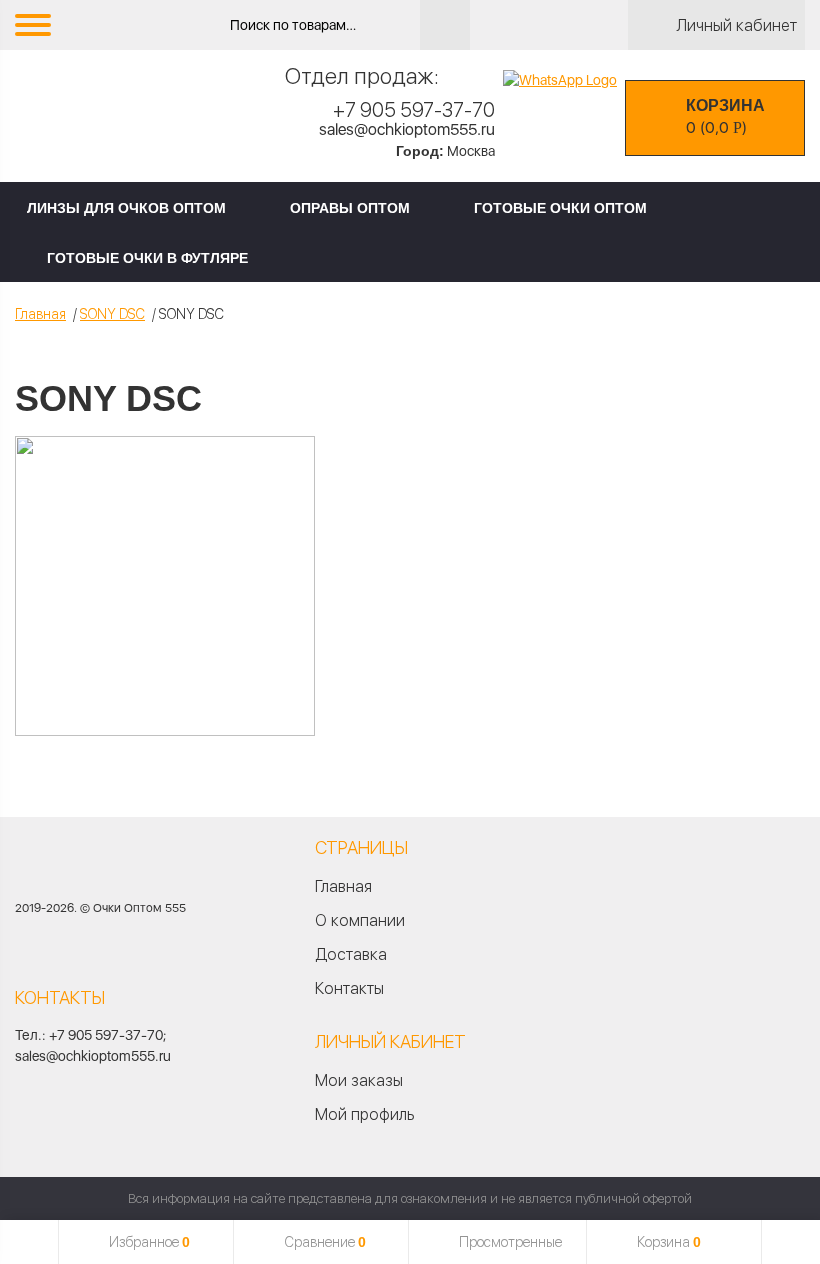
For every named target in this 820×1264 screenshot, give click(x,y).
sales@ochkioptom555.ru (407, 129)
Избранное (149, 1242)
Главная (40, 314)
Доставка (351, 954)
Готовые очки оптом (560, 208)
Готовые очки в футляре (147, 258)
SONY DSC (112, 314)
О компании (360, 920)
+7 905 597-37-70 (414, 110)
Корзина (669, 1242)
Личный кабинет (736, 25)
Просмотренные (510, 1242)
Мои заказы (359, 1080)
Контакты (349, 988)
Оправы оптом (350, 208)
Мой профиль (364, 1114)
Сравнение (325, 1242)
